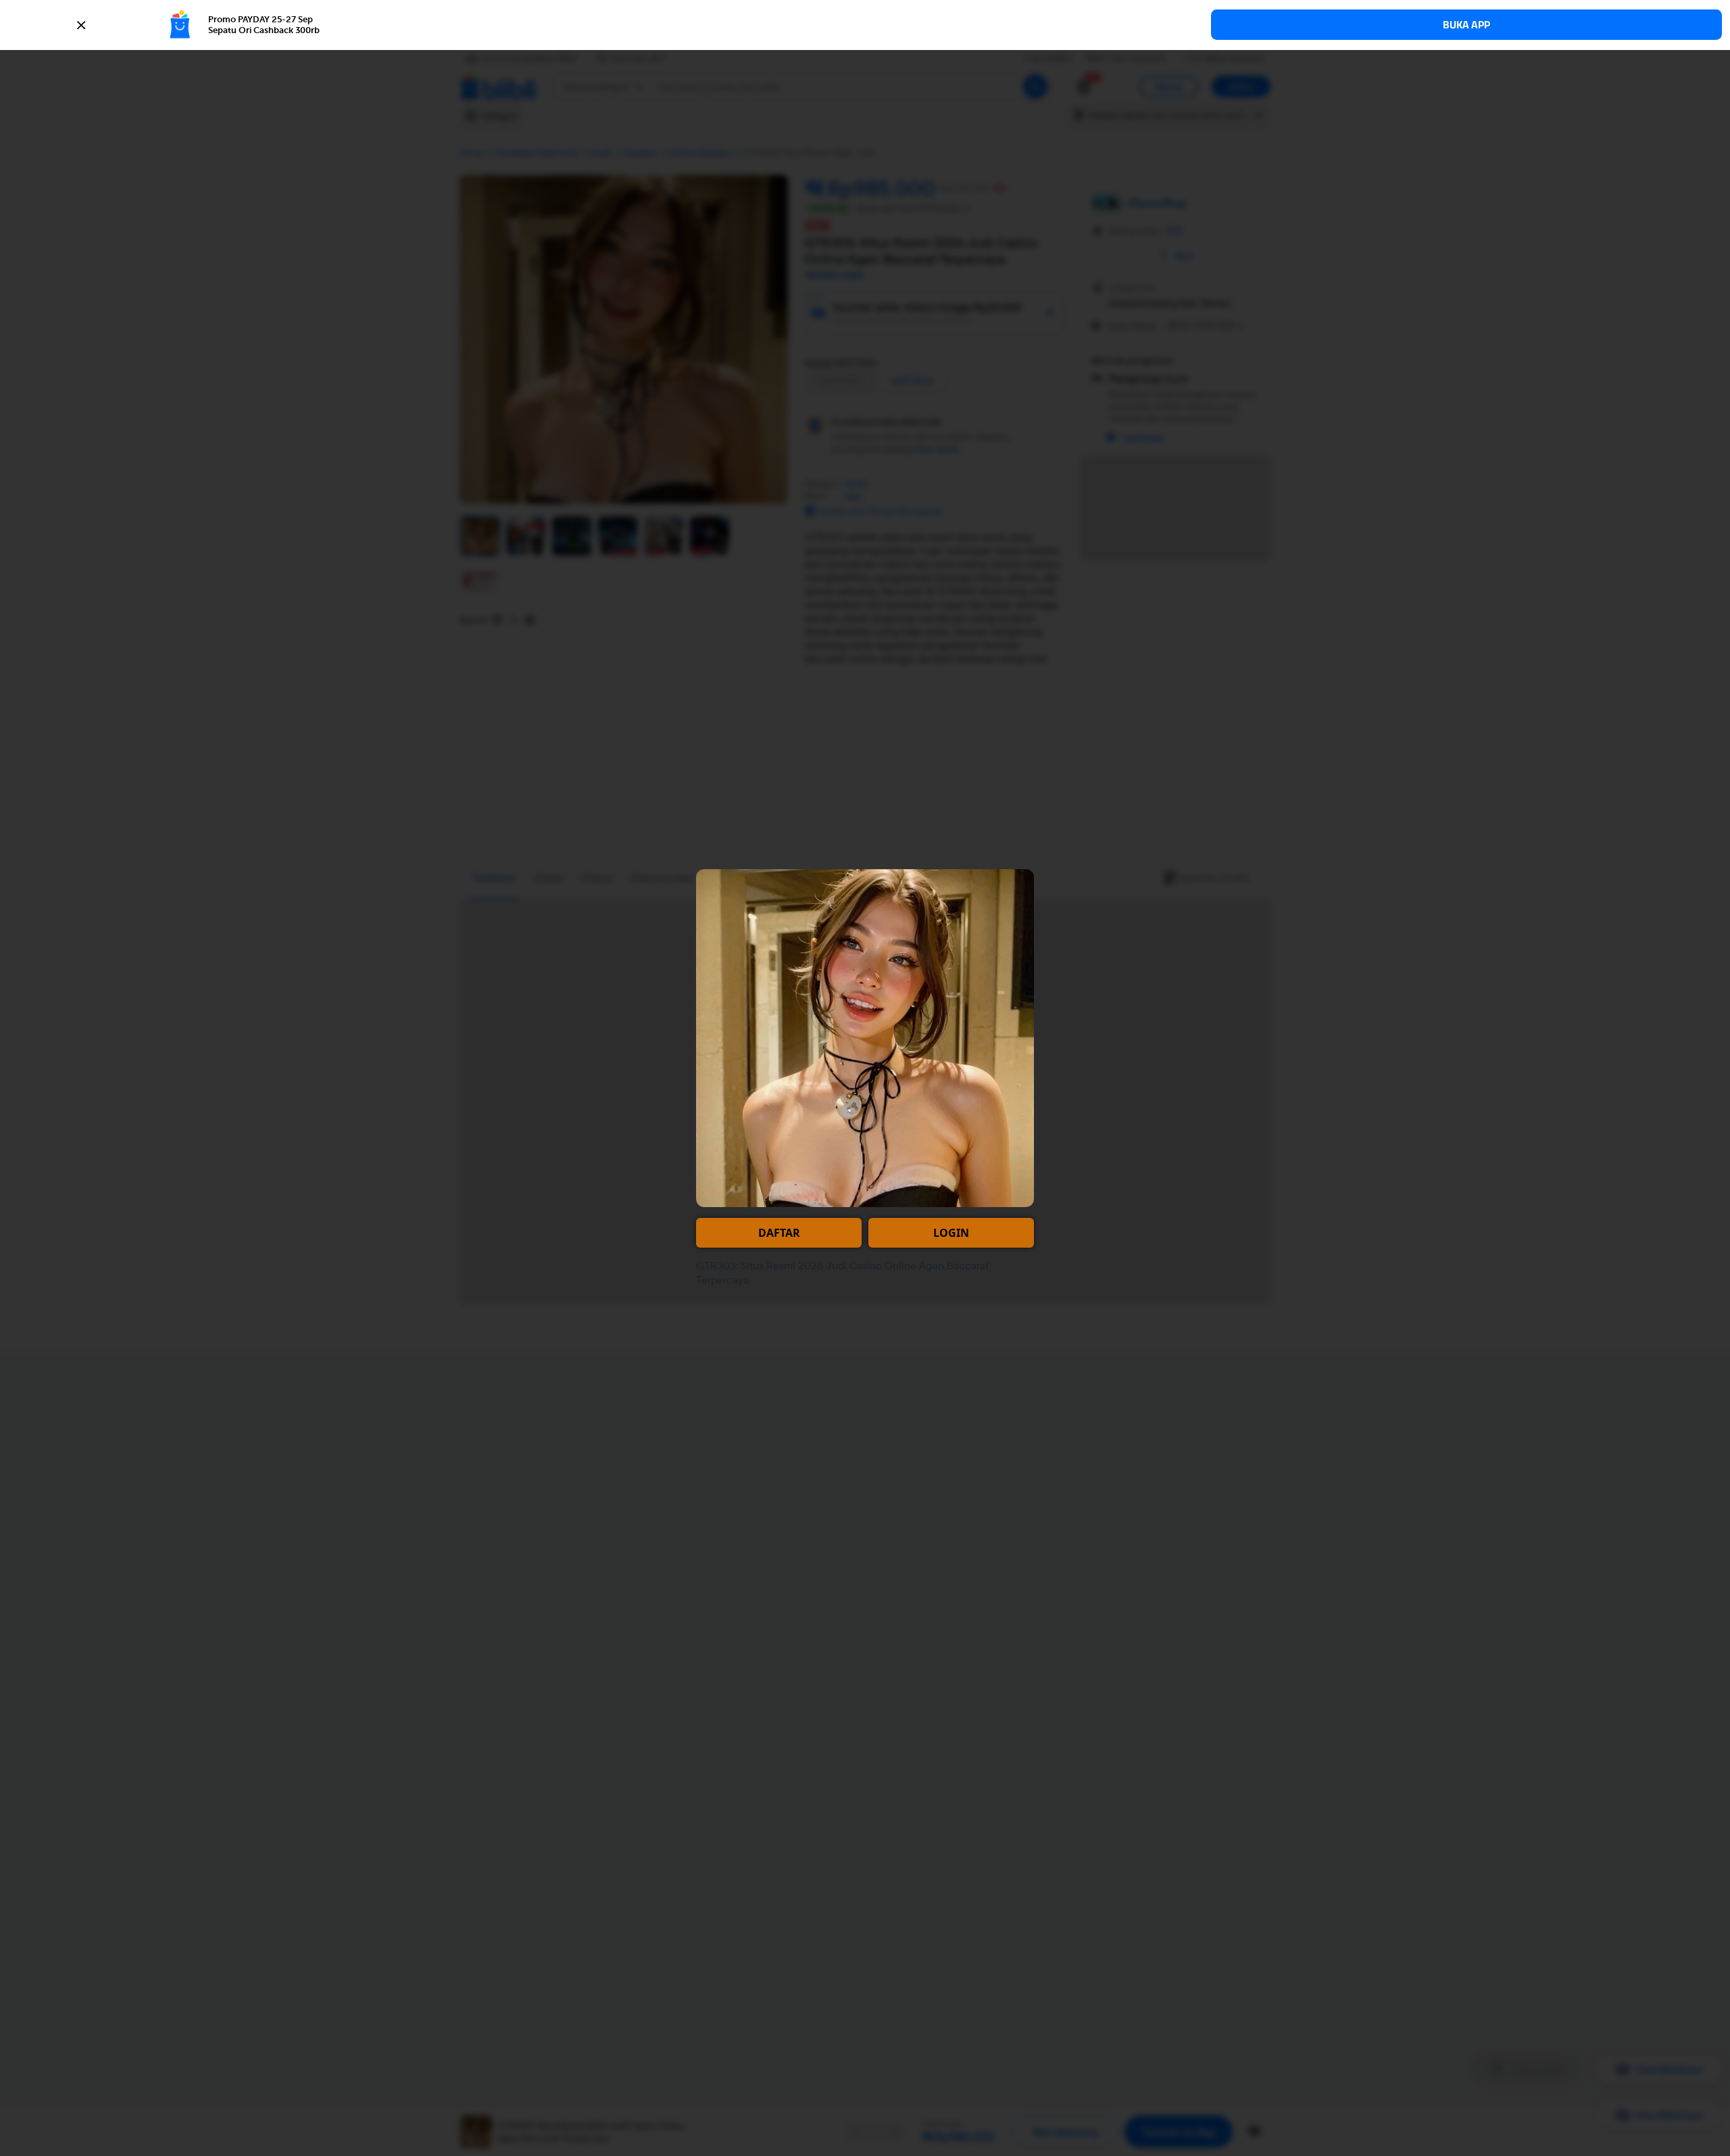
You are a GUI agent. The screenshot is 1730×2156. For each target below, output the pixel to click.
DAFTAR (779, 1233)
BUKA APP (1466, 25)
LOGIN (951, 1233)
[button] (865, 25)
